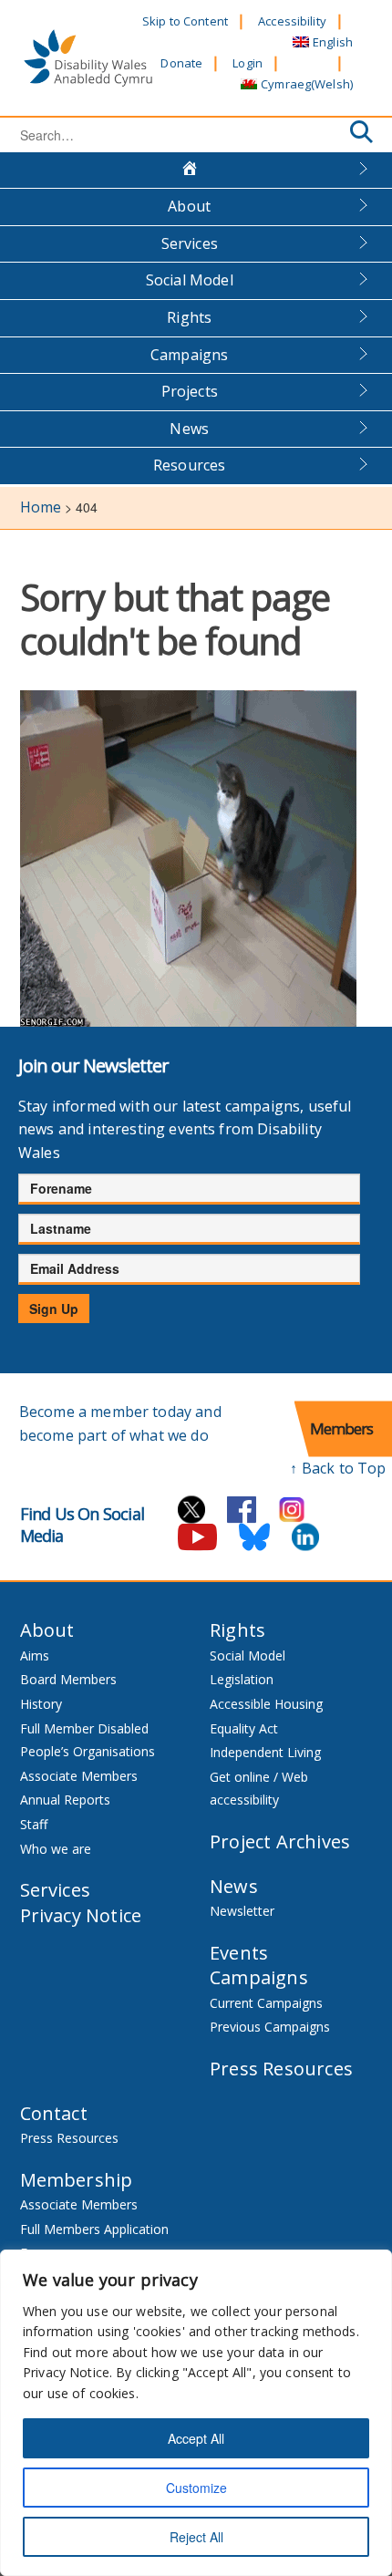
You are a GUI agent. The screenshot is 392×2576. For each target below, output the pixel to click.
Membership (77, 2180)
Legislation (242, 1679)
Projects (190, 391)
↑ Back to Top (338, 1468)
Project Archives (280, 1841)
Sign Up (54, 1309)
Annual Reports (65, 1800)
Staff (34, 1824)
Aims (35, 1655)
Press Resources (281, 2069)
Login (248, 63)
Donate (181, 63)
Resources (189, 465)
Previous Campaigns (270, 2027)
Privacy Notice (81, 1915)
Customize (196, 2488)
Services (190, 243)
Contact (54, 2113)
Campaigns (189, 355)
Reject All (196, 2537)
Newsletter (242, 1911)
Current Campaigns (266, 2003)
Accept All (196, 2438)
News (189, 429)
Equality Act (244, 1728)
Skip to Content (185, 21)
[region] (196, 2413)
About (189, 206)
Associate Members (79, 1776)
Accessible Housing (266, 1704)
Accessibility (292, 21)
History (41, 1704)
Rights (189, 317)
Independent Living (265, 1752)
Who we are (56, 1849)
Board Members (68, 1679)
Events (239, 1953)
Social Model (190, 280)
